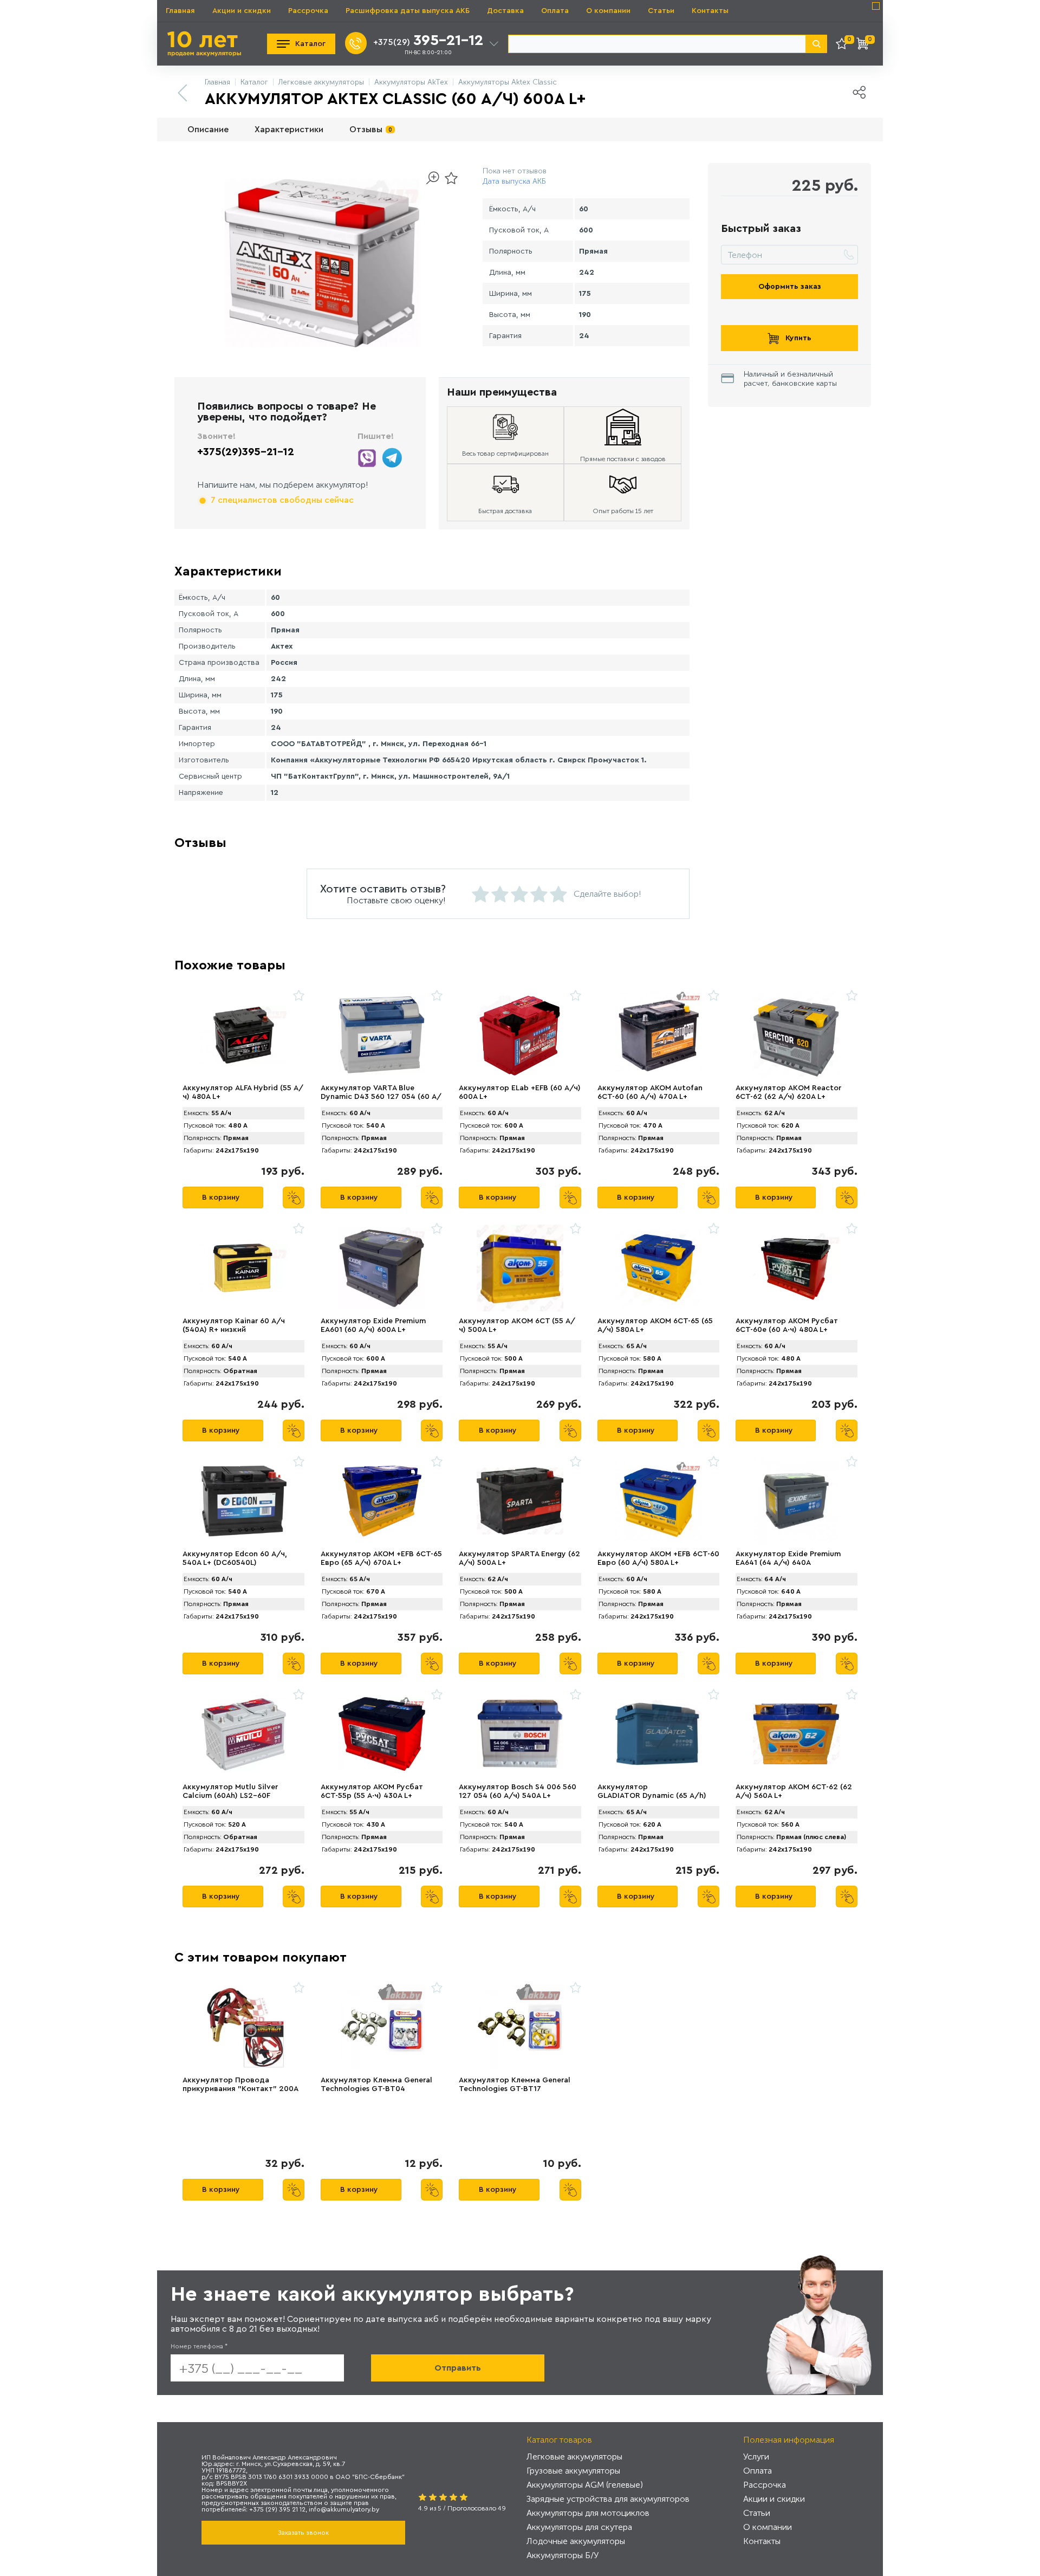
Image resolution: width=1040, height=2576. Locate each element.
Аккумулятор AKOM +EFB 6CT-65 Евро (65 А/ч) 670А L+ (381, 1558)
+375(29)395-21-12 (246, 452)
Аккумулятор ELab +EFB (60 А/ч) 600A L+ (520, 1092)
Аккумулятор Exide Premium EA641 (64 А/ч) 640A (788, 1558)
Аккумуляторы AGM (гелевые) (585, 2485)
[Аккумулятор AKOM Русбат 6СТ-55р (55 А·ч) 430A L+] (382, 1734)
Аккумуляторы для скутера (579, 2527)
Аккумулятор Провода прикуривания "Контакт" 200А (240, 2085)
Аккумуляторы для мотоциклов (588, 2513)
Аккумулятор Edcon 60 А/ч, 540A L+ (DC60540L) (235, 1558)
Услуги (756, 2457)
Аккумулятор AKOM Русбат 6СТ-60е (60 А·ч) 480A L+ (787, 1325)
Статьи (661, 11)
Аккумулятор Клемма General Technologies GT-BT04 (376, 2085)
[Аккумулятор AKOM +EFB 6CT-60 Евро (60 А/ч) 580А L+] (658, 1501)
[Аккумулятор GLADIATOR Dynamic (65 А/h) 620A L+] (658, 1734)
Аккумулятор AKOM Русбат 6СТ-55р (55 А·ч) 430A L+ (372, 1791)
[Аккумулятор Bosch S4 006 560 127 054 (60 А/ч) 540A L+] (520, 1734)
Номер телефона (199, 2346)
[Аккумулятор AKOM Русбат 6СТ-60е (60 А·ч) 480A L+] (797, 1268)
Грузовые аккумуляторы (573, 2471)
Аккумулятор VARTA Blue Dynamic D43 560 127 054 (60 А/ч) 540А (381, 1097)
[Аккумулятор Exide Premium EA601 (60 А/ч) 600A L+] (382, 1268)
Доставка (505, 11)
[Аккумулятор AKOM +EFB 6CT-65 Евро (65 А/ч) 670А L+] (382, 1501)
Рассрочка (308, 11)
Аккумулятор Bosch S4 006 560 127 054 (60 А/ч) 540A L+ (518, 1791)
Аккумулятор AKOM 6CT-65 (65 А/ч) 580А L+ (655, 1325)
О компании (608, 11)
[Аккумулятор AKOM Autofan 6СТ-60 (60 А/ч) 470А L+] (658, 1035)
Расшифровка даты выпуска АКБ (408, 11)
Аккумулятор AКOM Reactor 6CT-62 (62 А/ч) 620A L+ (788, 1092)
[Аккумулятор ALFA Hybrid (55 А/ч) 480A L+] (243, 1035)
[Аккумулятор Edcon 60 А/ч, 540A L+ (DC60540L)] (243, 1501)
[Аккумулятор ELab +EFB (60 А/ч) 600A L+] (520, 1035)
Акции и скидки (242, 11)
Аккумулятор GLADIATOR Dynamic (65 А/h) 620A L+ (652, 1796)
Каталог (310, 44)
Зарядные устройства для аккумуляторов (608, 2499)
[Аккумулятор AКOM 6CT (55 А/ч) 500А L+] (520, 1268)
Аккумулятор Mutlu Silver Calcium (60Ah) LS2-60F (230, 1791)
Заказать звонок (303, 2533)
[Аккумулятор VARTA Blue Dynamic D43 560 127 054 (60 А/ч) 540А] (382, 1035)
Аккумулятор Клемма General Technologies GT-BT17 (515, 2085)
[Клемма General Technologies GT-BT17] (520, 2027)
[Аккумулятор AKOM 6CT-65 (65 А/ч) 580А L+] (658, 1268)
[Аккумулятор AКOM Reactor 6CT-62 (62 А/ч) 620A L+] (797, 1035)
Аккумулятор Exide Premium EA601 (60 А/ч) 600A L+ (373, 1325)
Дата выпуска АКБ (514, 181)
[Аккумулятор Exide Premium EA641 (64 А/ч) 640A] (797, 1501)
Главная (180, 11)
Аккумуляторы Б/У (563, 2555)
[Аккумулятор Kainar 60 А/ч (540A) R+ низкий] (243, 1268)
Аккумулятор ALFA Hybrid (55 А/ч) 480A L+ (243, 1092)
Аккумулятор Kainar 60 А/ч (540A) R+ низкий (234, 1325)
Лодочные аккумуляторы (576, 2541)
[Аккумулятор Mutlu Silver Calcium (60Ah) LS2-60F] (243, 1734)
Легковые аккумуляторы (574, 2457)
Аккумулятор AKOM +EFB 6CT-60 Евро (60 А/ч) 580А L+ (658, 1558)
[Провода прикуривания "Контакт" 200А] (243, 2027)
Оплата (555, 11)
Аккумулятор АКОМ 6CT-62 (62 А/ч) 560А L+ (794, 1791)
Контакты (710, 11)
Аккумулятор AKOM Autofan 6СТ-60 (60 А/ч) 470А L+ (650, 1092)
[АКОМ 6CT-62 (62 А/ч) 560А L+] (797, 1734)
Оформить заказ (790, 287)
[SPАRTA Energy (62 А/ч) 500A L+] (520, 1501)
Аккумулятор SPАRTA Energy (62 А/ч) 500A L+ (519, 1558)
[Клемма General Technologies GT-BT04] (382, 2027)
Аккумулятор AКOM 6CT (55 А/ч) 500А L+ (517, 1325)
